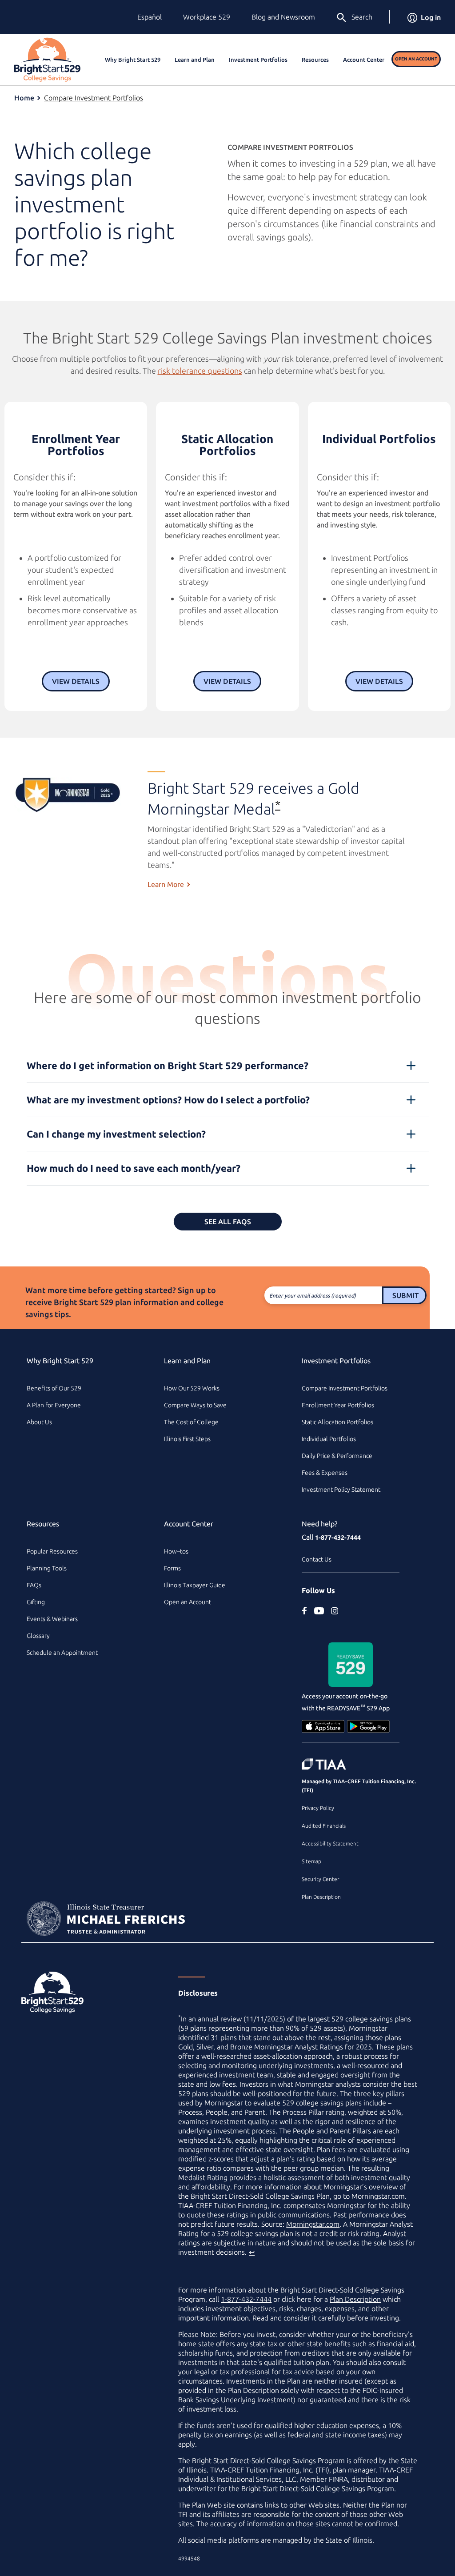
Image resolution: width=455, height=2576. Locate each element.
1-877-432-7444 (338, 1538)
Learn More (166, 884)
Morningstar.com (313, 2224)
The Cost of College (191, 1422)
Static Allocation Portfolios (337, 1422)
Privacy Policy (318, 1808)
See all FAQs (228, 1222)
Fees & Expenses (325, 1473)
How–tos (176, 1551)
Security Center (320, 1879)
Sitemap (311, 1861)
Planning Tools (47, 1568)
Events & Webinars (52, 1619)
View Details (76, 681)
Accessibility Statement (330, 1843)
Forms (172, 1568)
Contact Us (317, 1559)
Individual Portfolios (329, 1439)
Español (150, 17)
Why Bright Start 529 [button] (133, 60)
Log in (431, 17)
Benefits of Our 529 (54, 1388)
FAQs (34, 1585)
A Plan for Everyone (54, 1405)
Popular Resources (52, 1551)
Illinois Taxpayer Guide (195, 1585)
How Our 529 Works (192, 1388)
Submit (405, 1295)
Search (362, 17)
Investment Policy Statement (341, 1490)
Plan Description (321, 1897)
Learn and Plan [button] (195, 60)
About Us (39, 1422)
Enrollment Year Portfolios (338, 1405)
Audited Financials (324, 1826)
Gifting (36, 1602)
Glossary (38, 1636)
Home (24, 98)
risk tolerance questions (200, 371)
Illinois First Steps (187, 1439)
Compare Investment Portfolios (94, 98)
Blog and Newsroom (283, 17)
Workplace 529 (207, 17)
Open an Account (416, 59)
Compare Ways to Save (195, 1405)
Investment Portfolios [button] (258, 60)
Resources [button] (315, 60)
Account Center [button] (364, 60)
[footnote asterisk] (68, 795)
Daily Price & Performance (337, 1456)
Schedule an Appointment (62, 1653)
